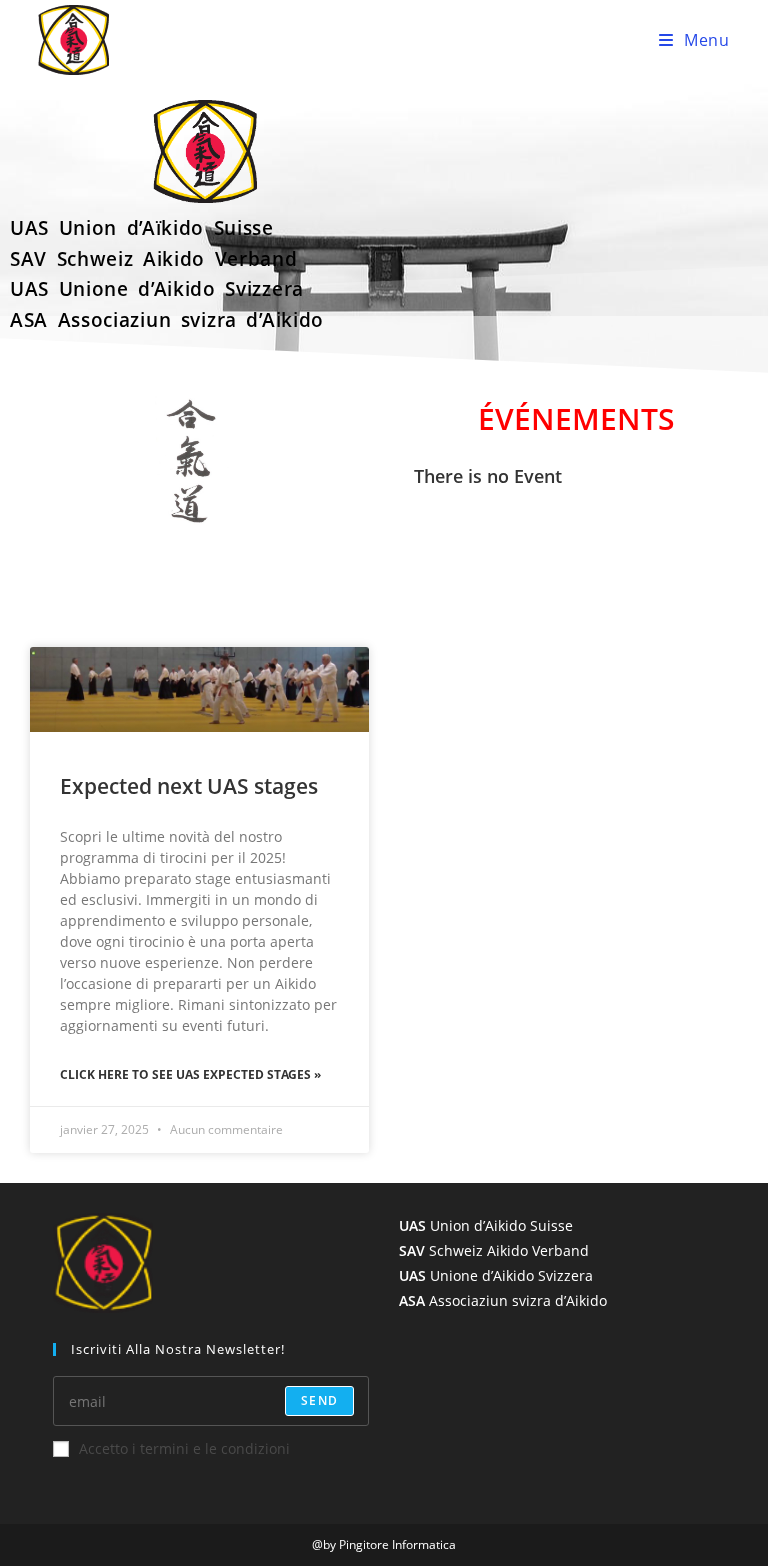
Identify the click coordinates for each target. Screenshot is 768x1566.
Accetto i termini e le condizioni (184, 1448)
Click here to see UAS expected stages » (190, 1074)
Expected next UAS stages (189, 786)
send (319, 1400)
